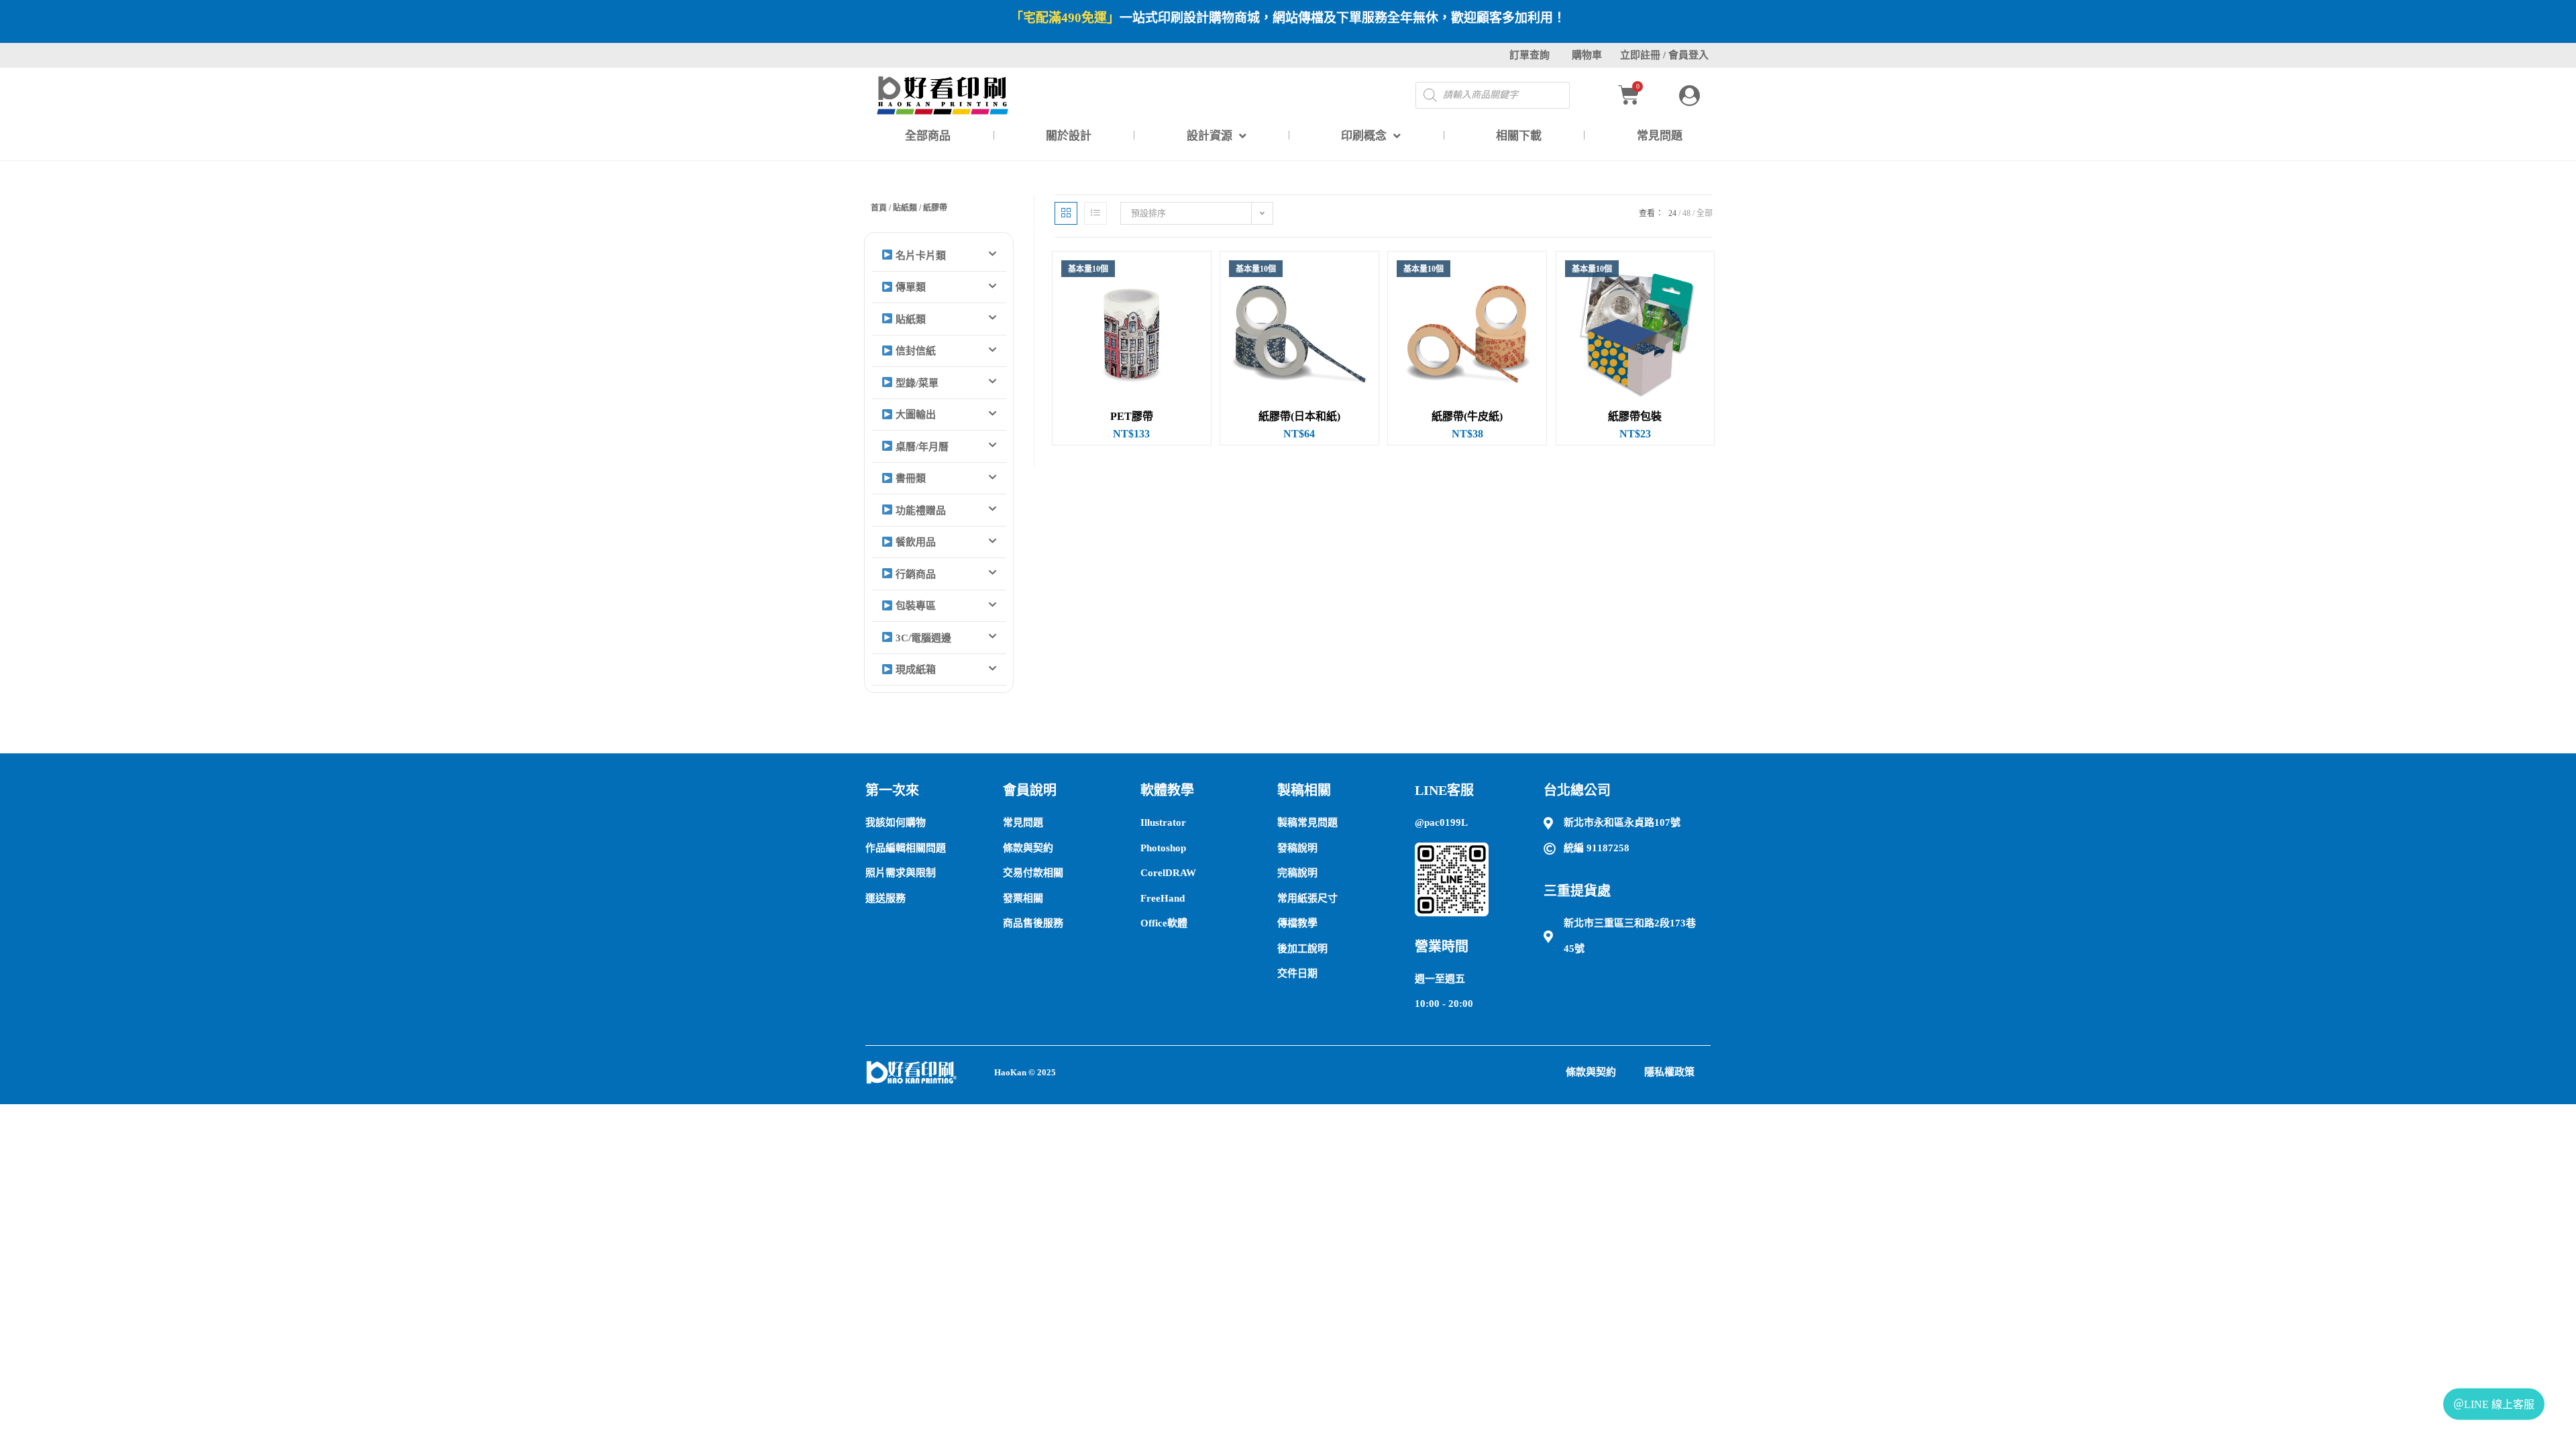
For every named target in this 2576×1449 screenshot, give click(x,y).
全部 (1705, 213)
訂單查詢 (1529, 55)
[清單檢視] (1095, 213)
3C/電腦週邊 (922, 638)
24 (1672, 213)
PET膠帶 (1132, 417)
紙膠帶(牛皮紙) (1467, 417)
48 (1686, 213)
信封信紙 (914, 351)
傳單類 (909, 287)
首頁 (879, 208)
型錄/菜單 (916, 383)
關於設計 (1069, 136)
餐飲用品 (914, 542)
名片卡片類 (919, 256)
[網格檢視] (1066, 213)
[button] (939, 256)
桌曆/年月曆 (921, 447)
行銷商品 (914, 574)
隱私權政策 (1669, 1072)
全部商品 (928, 136)
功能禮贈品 (919, 511)
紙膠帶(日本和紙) (1299, 417)
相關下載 (1519, 136)
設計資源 (1210, 136)
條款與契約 (1591, 1072)
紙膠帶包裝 (1635, 417)
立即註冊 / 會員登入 (1664, 55)
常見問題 (1660, 136)
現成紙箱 (914, 669)
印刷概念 (1364, 136)
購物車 (1587, 55)
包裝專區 (914, 606)
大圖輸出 (914, 415)
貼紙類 (905, 208)
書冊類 (909, 478)
